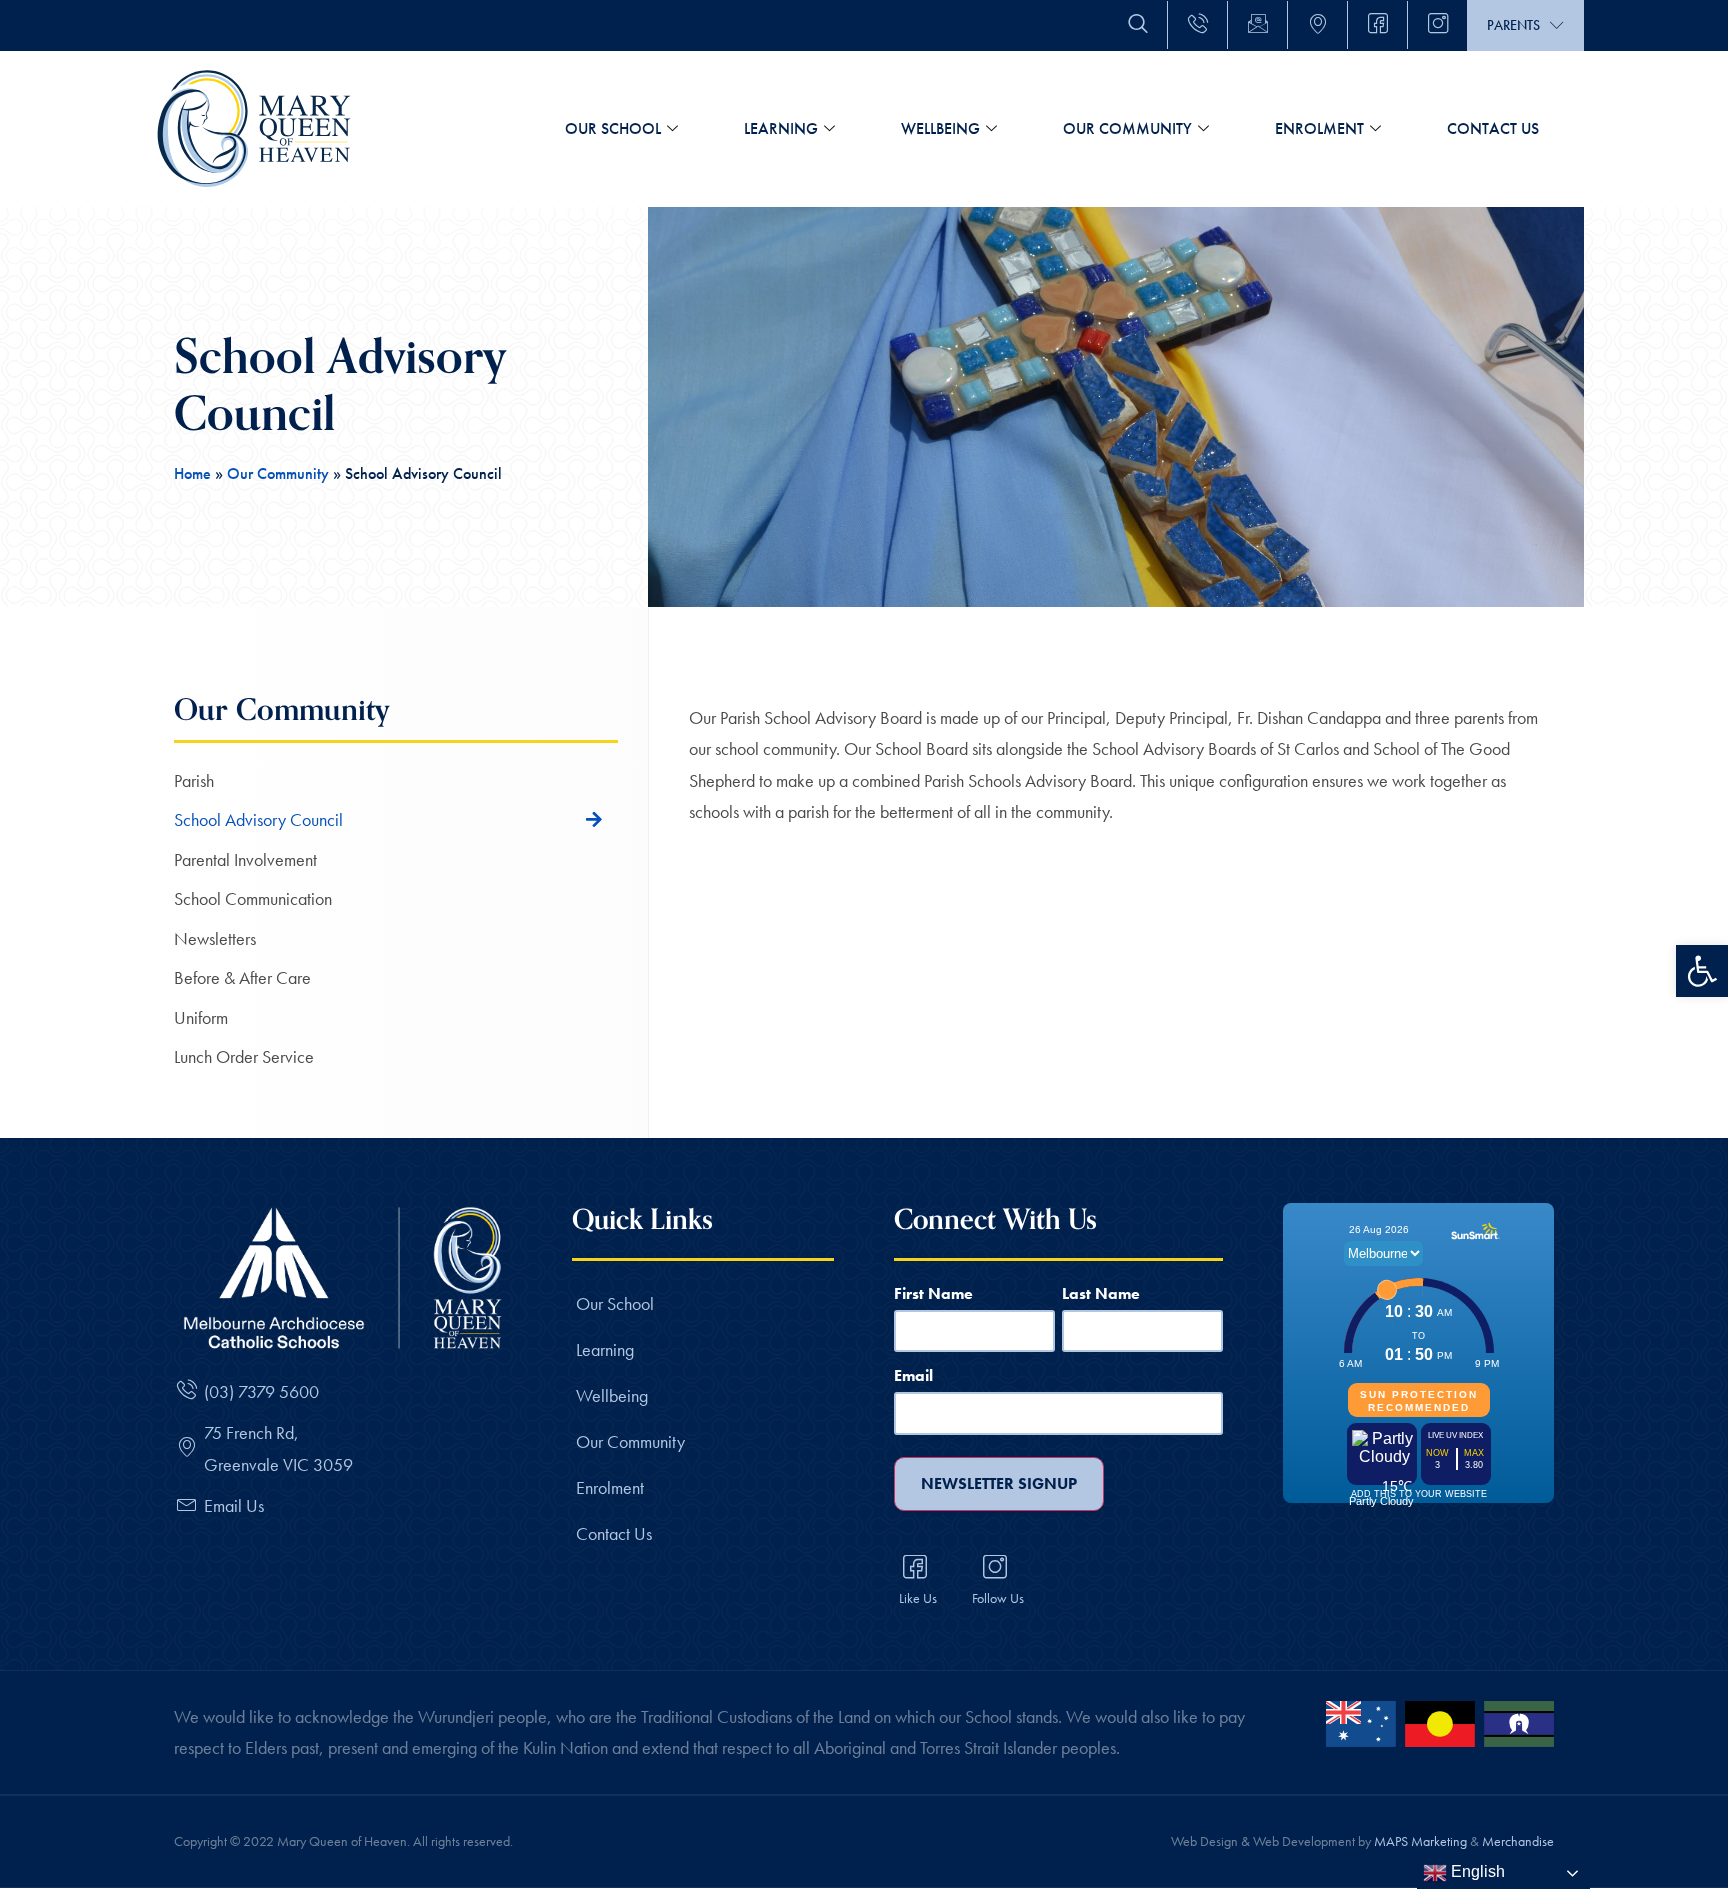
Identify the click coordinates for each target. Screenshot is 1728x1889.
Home (192, 473)
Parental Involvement (245, 859)
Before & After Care (242, 977)
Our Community (1127, 128)
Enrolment (1319, 128)
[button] (1702, 971)
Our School (613, 128)
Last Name (1101, 1292)
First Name (933, 1292)
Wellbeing (940, 128)
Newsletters (215, 938)
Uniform (201, 1017)
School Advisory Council (258, 819)
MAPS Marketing (1420, 1841)
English (1476, 1871)
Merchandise (1518, 1841)
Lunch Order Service (244, 1056)
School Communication (253, 898)
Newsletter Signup (999, 1483)
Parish (194, 780)
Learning (781, 128)
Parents (1513, 25)
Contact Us (1493, 128)
